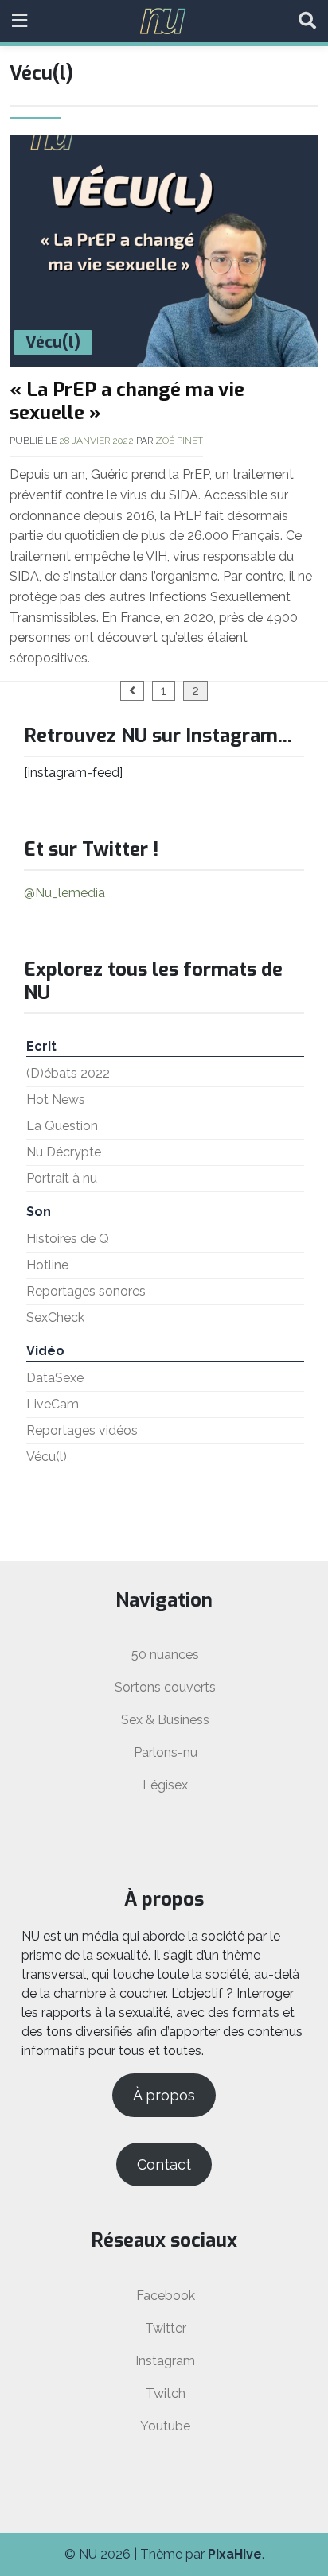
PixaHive (235, 2554)
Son (39, 1212)
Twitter (166, 2328)
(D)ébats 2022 (68, 1073)
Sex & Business (165, 1720)
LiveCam (53, 1404)
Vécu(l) (53, 342)
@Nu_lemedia (64, 893)
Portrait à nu (62, 1178)
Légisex (165, 1785)
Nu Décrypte (64, 1152)
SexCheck (55, 1317)
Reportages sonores (86, 1291)
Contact (164, 2164)
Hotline (47, 1265)
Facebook (166, 2296)
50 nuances (165, 1655)
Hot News (56, 1100)
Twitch (166, 2393)
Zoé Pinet (179, 441)
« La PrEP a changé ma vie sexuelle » (127, 401)
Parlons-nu (166, 1752)
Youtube (165, 2426)
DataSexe (55, 1378)
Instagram (165, 2361)
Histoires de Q (68, 1239)
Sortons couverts (165, 1687)
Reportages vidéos (82, 1430)
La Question (62, 1126)
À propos (164, 2095)
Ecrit (41, 1046)
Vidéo (45, 1351)
